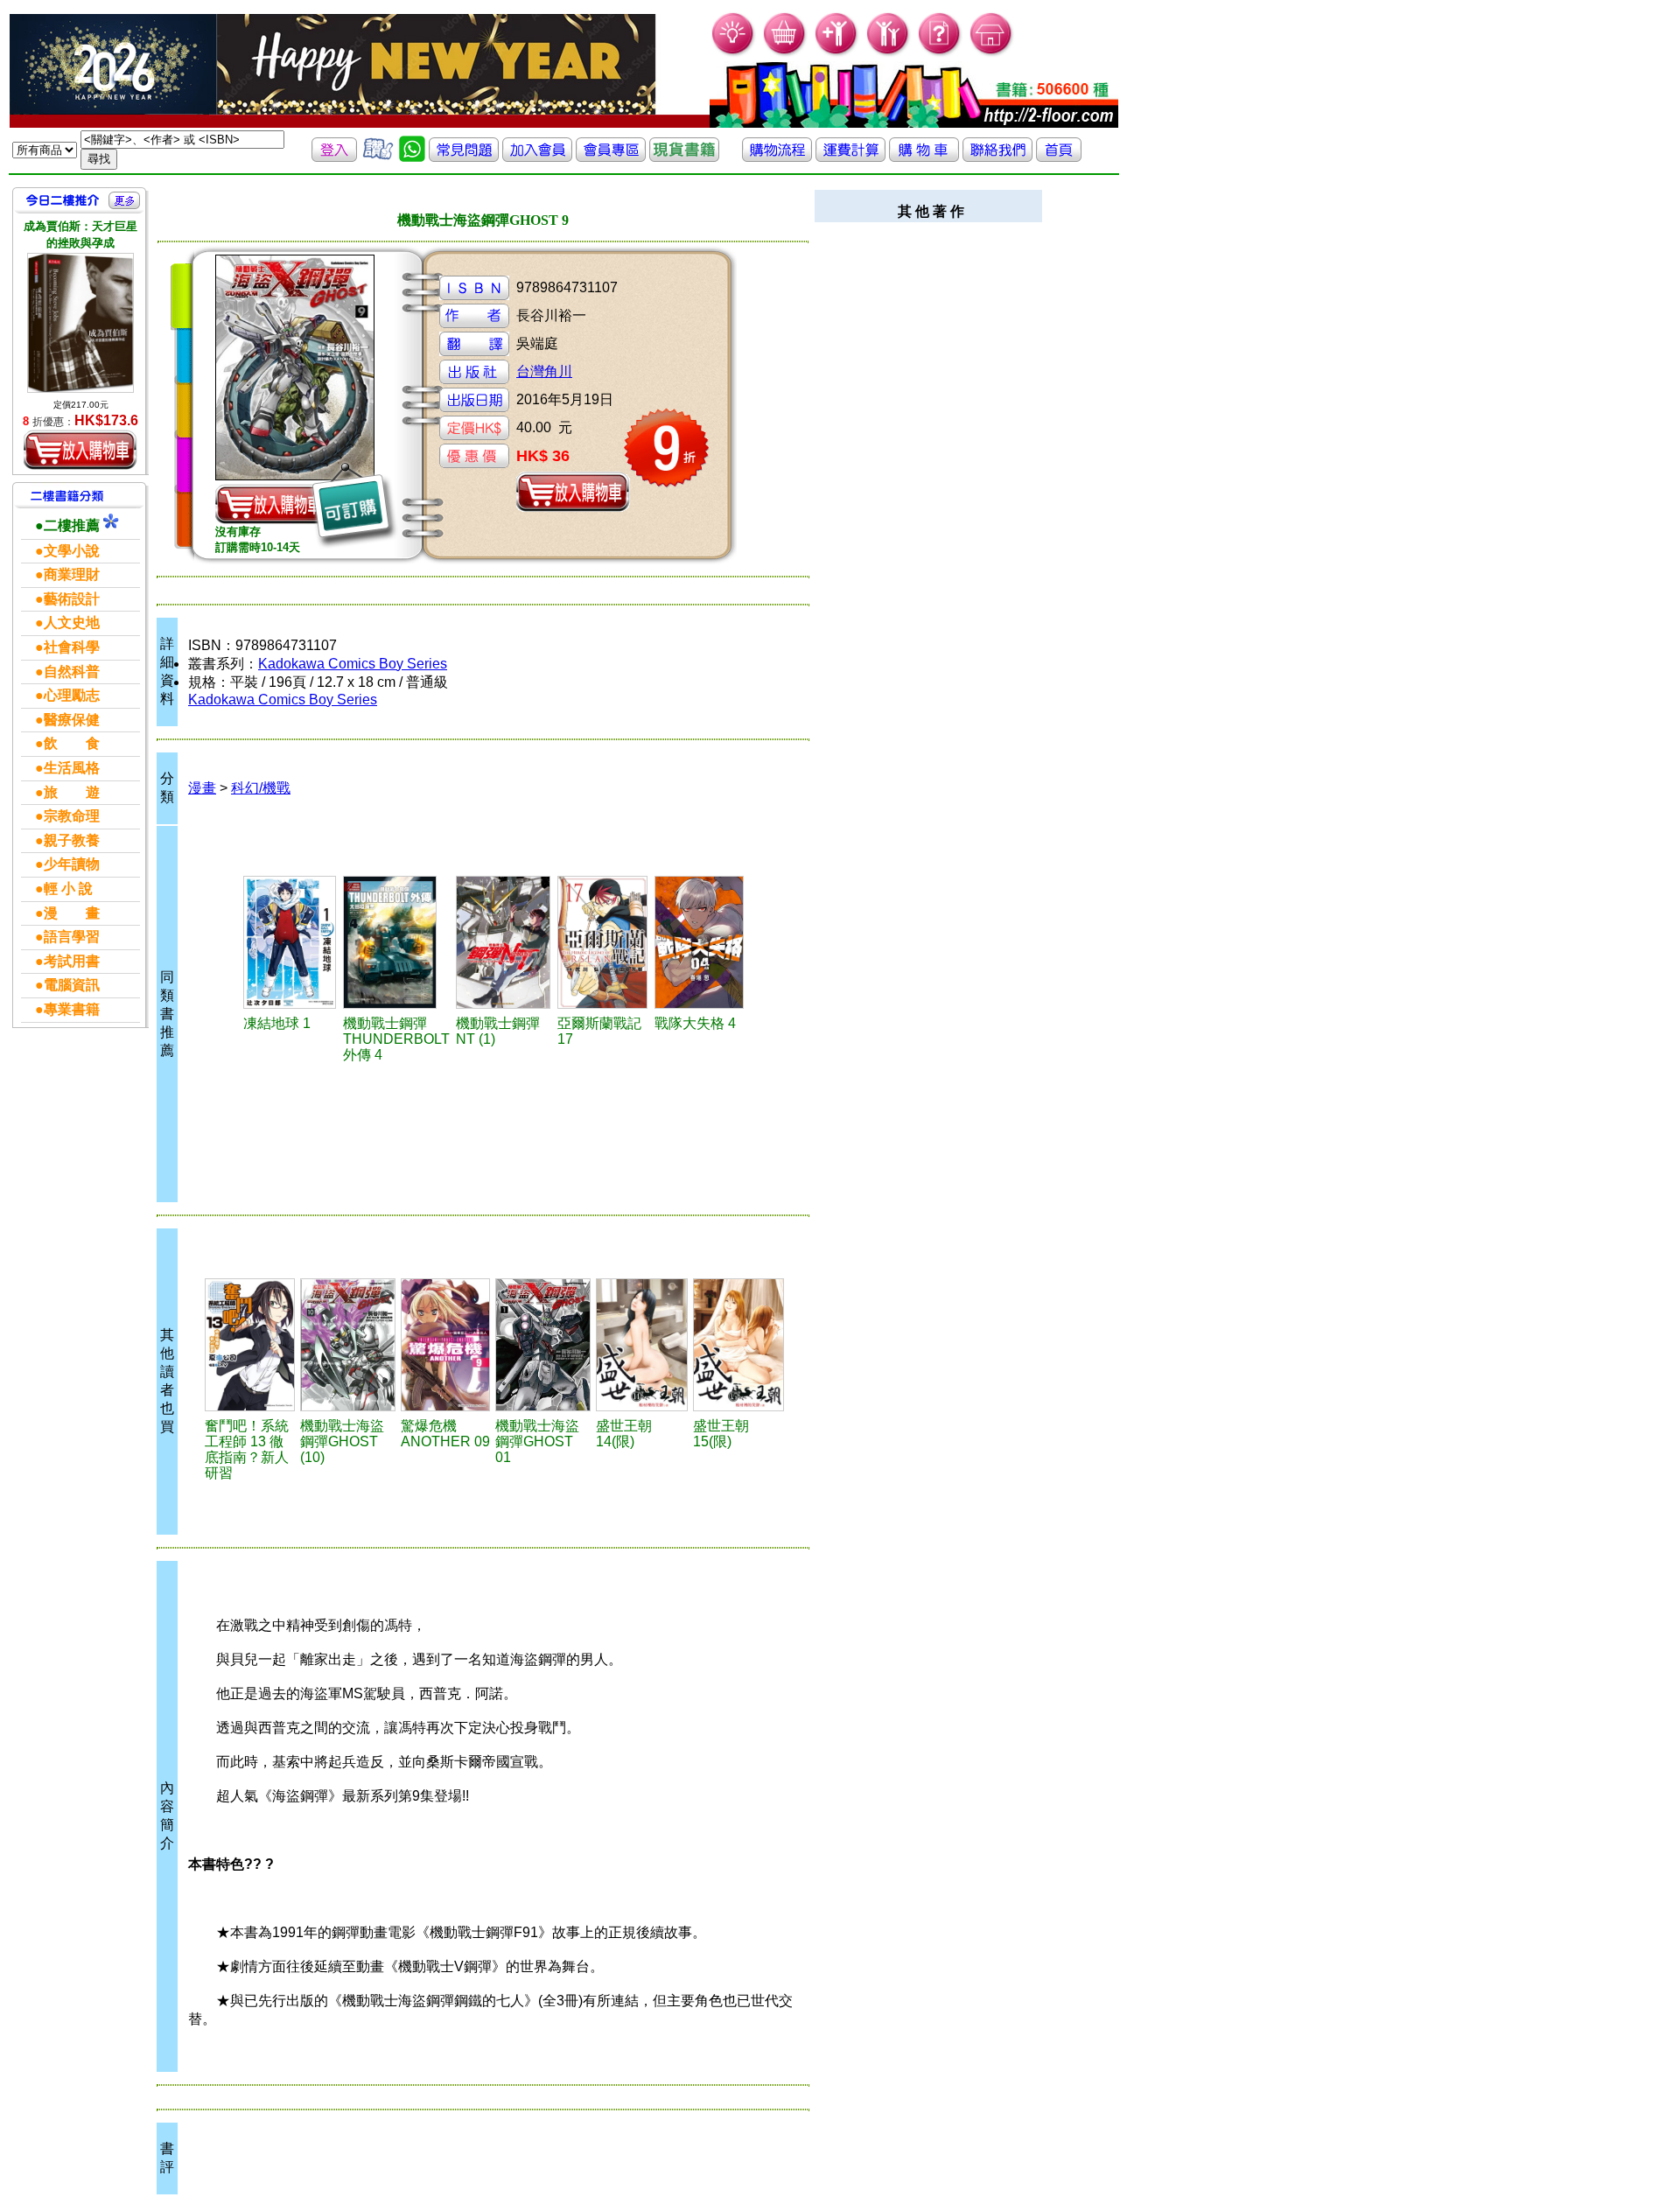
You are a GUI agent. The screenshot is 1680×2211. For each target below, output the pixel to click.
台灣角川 (544, 371)
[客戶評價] (378, 157)
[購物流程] (777, 157)
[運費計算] (850, 157)
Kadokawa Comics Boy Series (353, 664)
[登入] (334, 157)
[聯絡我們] (997, 157)
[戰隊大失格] (700, 942)
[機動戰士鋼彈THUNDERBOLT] (397, 942)
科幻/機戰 (261, 788)
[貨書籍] (684, 157)
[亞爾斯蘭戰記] (603, 942)
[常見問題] (940, 53)
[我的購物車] (785, 53)
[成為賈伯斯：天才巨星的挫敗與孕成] (80, 323)
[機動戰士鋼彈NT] (504, 942)
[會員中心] (889, 53)
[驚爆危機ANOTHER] (446, 1345)
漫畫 (202, 788)
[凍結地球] (291, 942)
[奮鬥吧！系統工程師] (250, 1345)
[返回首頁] (1059, 157)
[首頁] (992, 53)
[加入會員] (837, 53)
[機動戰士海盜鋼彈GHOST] (348, 1345)
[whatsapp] (412, 157)
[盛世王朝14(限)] (642, 1345)
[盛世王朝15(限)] (739, 1345)
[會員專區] (611, 157)
